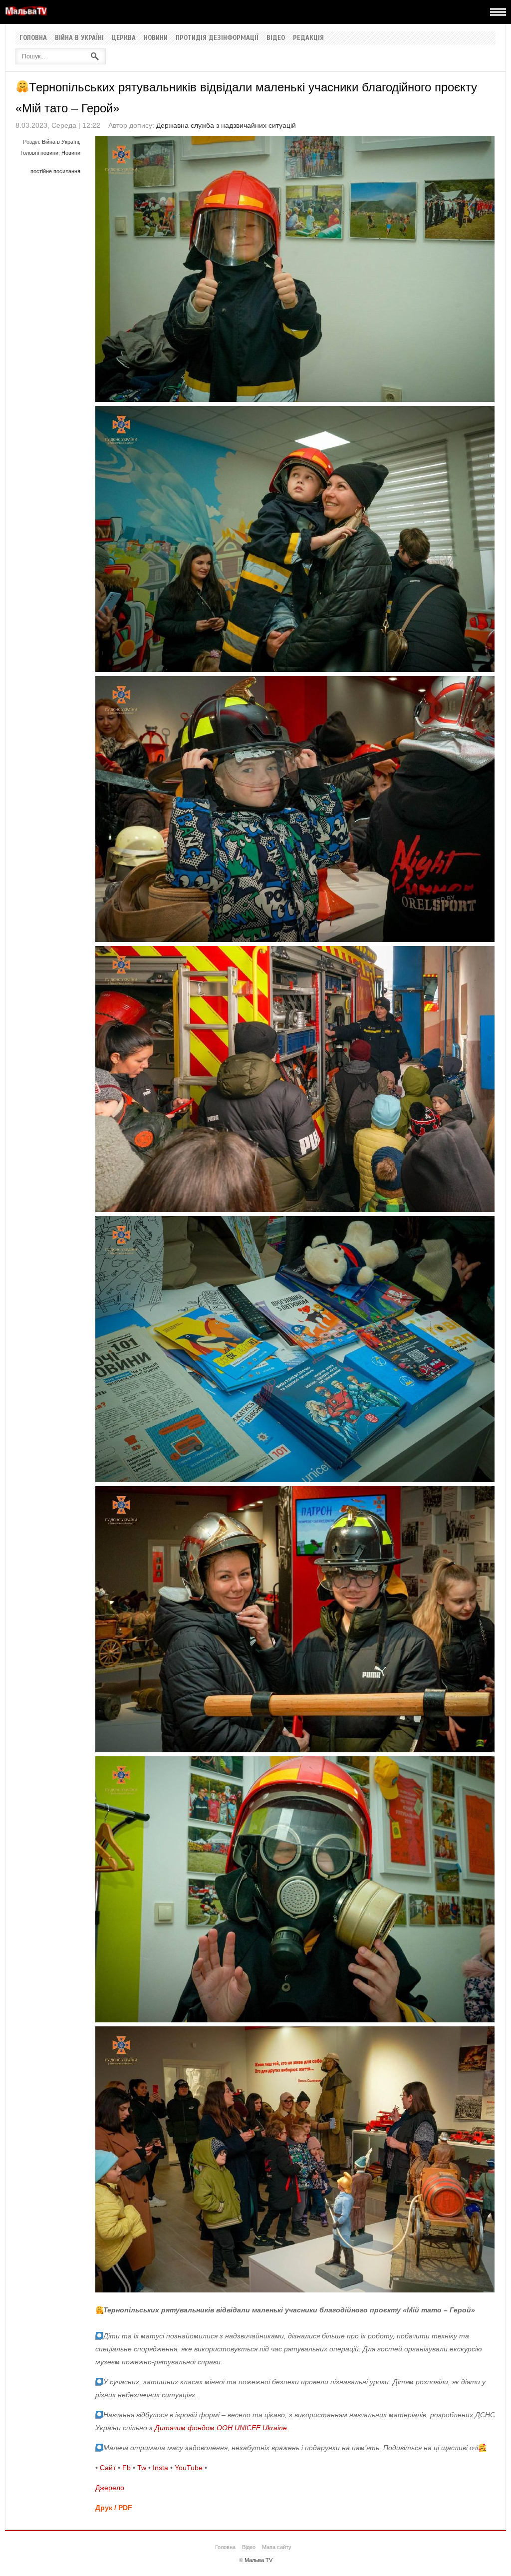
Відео (276, 38)
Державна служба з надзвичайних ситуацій (226, 125)
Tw (142, 2468)
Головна (33, 38)
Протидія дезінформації (217, 38)
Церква (124, 38)
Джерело (110, 2488)
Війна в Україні (79, 38)
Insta (160, 2468)
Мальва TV (258, 2560)
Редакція (308, 38)
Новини (156, 38)
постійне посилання (55, 171)
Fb (127, 2468)
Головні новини (39, 153)
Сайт (108, 2468)
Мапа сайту (277, 2547)
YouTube (189, 2468)
